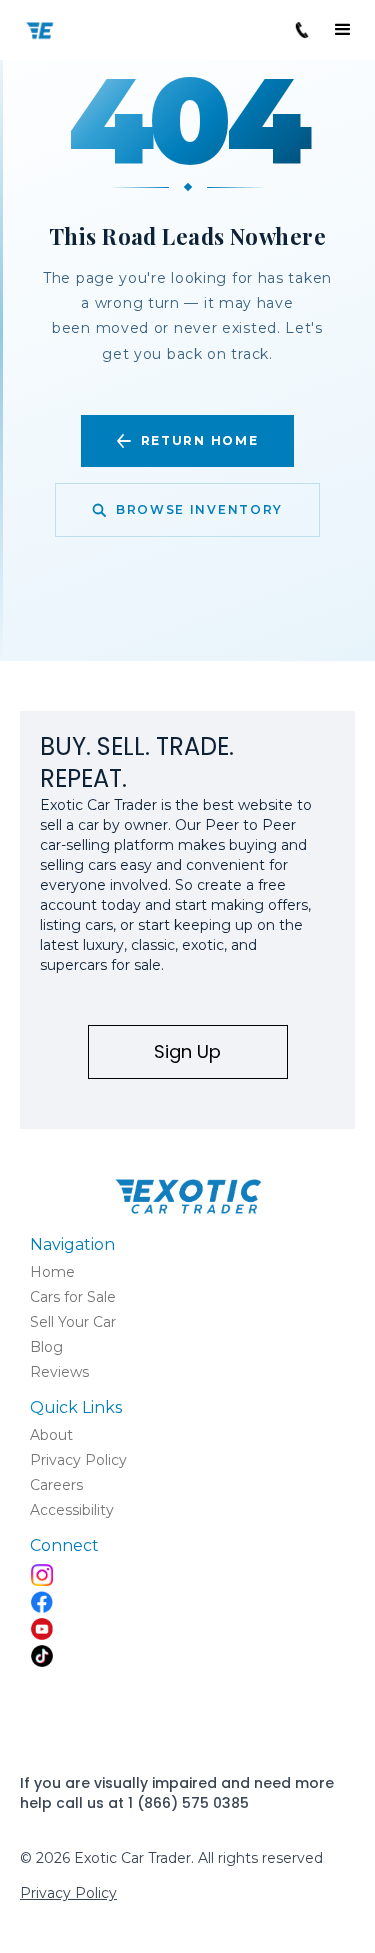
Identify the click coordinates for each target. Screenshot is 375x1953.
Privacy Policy (68, 1893)
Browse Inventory (199, 509)
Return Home (199, 440)
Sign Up (187, 1051)
